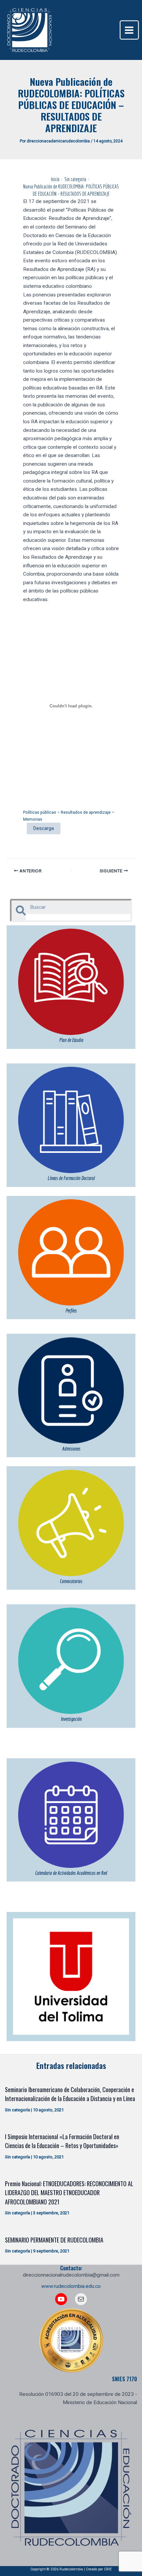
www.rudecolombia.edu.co (71, 2286)
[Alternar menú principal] (129, 30)
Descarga (44, 828)
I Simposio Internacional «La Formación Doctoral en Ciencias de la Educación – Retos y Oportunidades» (62, 2141)
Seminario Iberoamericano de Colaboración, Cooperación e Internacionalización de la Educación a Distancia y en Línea (70, 2094)
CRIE (108, 2569)
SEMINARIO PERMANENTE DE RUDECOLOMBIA (54, 2240)
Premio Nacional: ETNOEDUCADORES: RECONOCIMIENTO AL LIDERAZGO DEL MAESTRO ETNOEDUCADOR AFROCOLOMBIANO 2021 (69, 2192)
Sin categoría (18, 2110)
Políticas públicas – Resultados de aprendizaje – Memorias (69, 816)
